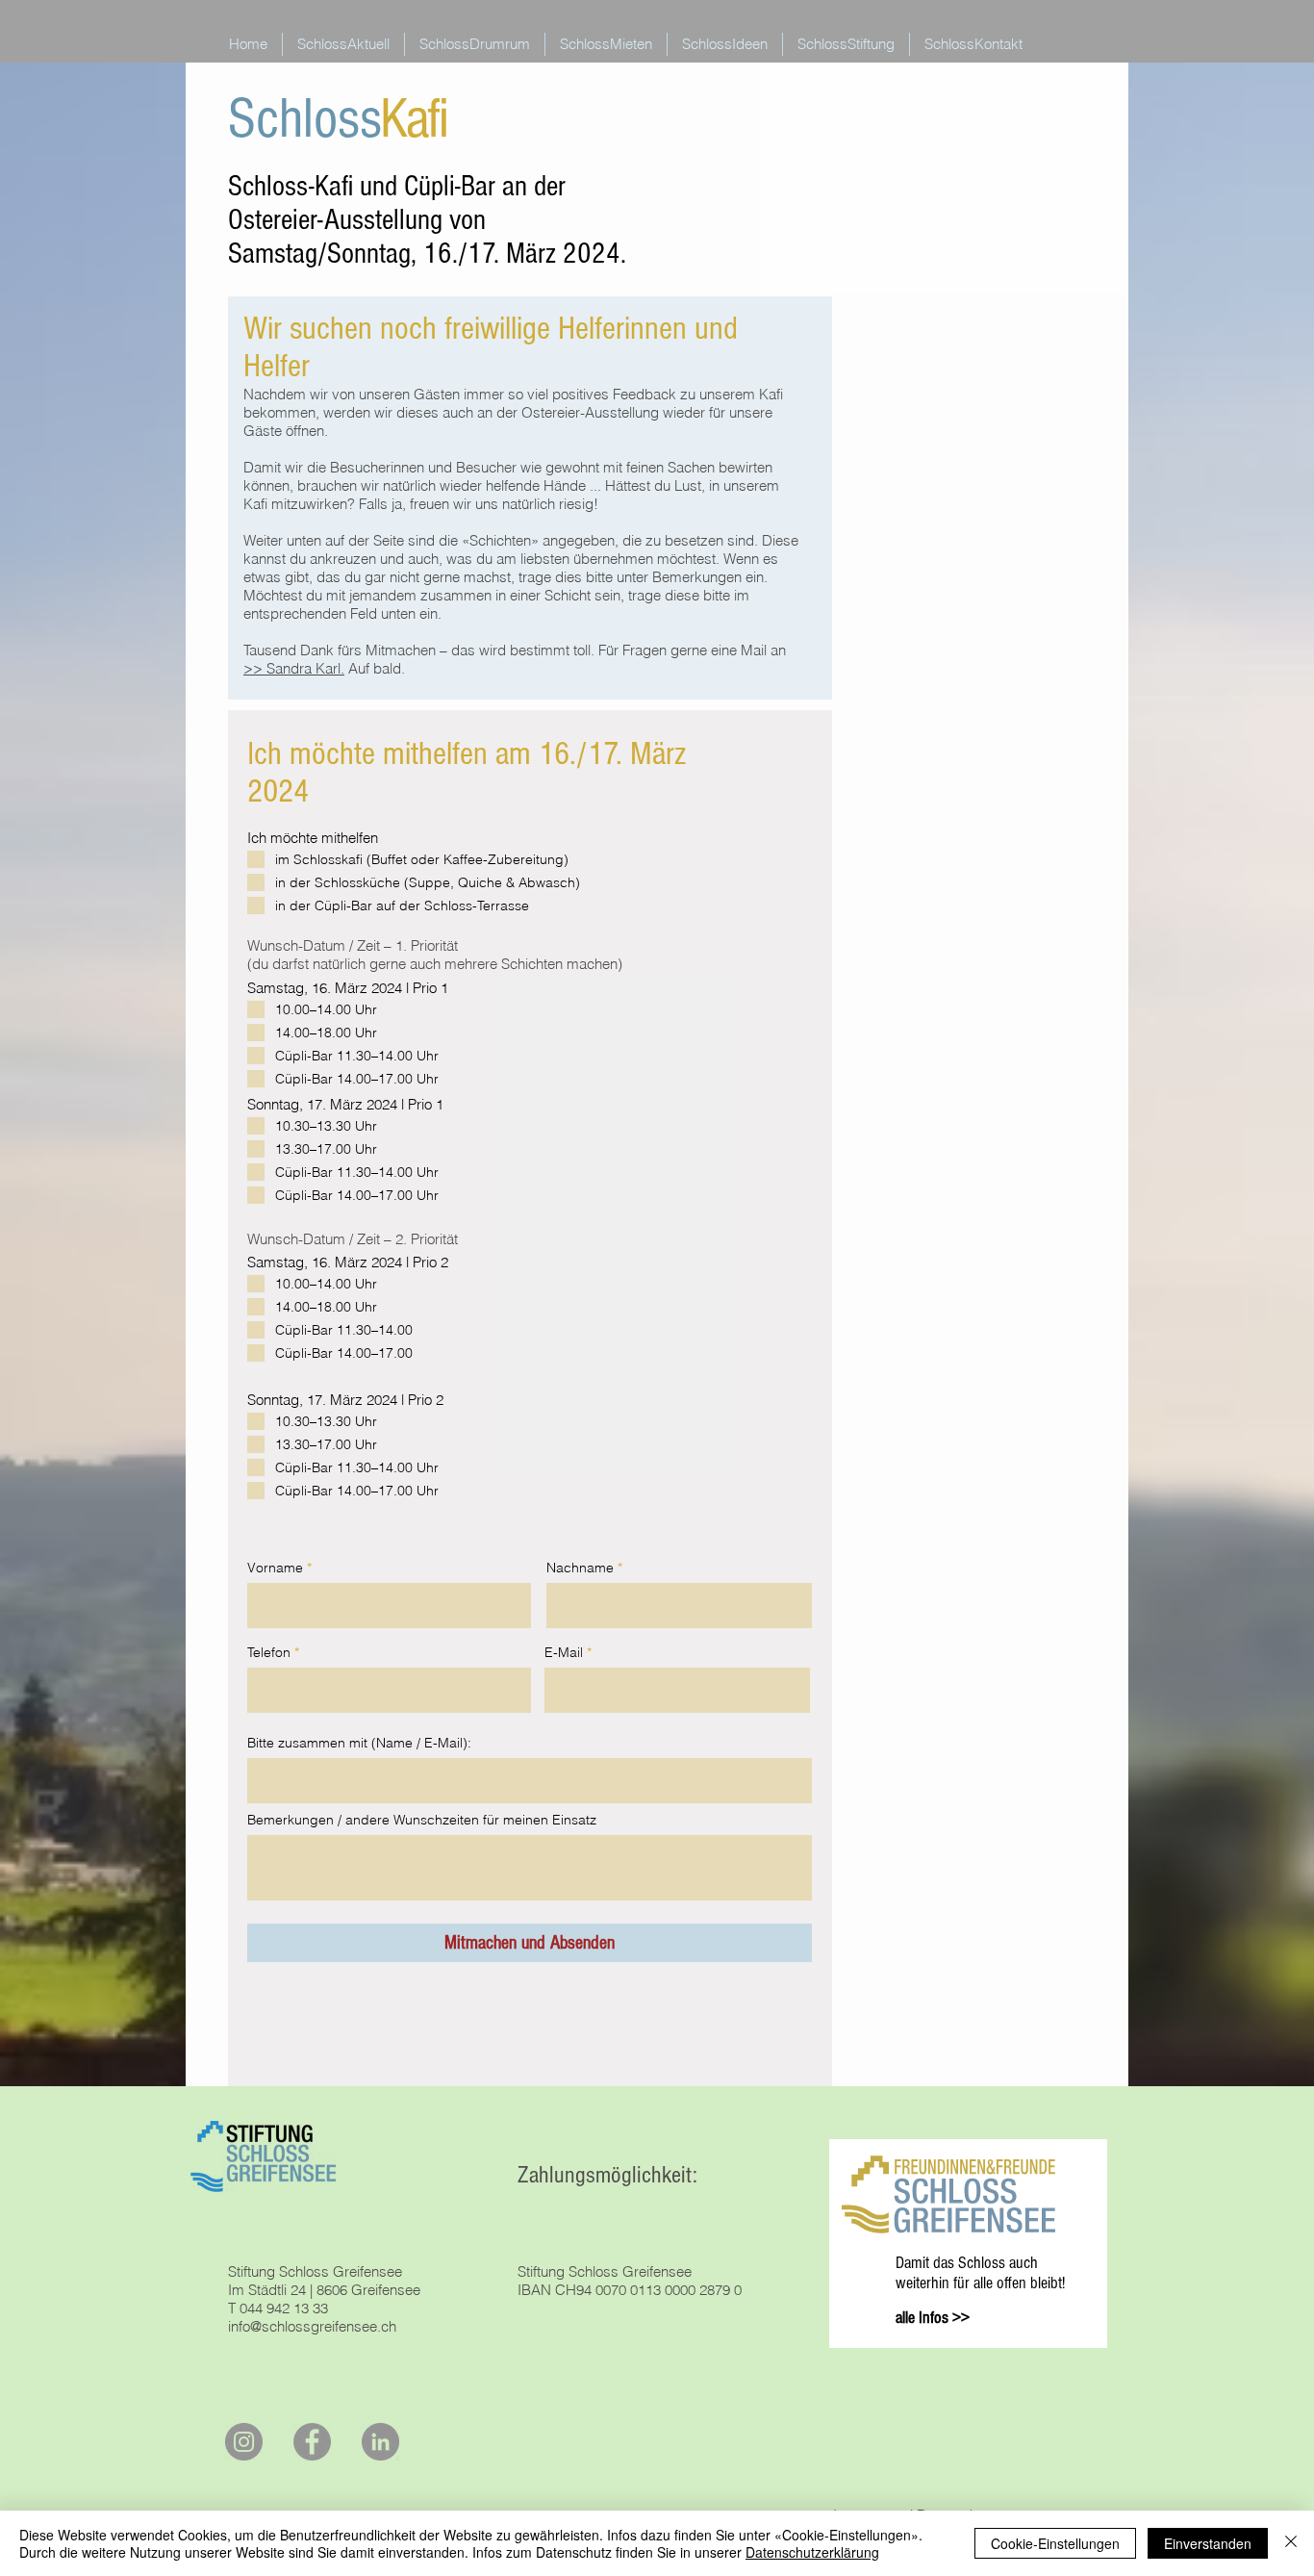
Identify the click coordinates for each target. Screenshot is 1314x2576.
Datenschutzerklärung (812, 2552)
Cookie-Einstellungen (1055, 2543)
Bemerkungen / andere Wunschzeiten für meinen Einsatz (422, 1820)
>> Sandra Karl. (294, 668)
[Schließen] (1291, 2543)
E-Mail (564, 1652)
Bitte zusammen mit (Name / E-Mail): (359, 1743)
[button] (475, 44)
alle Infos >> (933, 2318)
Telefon (269, 1652)
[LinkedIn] (380, 2442)
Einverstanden (1208, 2543)
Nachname (580, 1568)
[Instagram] (244, 2442)
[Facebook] (312, 2442)
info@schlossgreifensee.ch (312, 2326)
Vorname (275, 1568)
